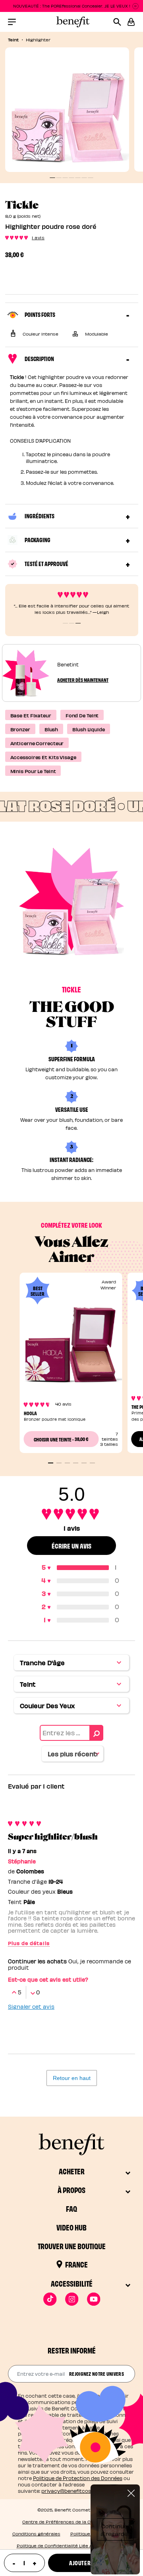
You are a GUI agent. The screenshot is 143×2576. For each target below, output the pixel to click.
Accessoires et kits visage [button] (43, 757)
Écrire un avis (71, 1546)
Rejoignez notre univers (97, 2373)
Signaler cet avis (31, 2007)
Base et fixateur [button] (31, 715)
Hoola (30, 1413)
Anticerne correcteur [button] (37, 743)
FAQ (71, 2208)
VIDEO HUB (71, 2227)
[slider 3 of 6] (67, 1463)
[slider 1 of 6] (51, 1463)
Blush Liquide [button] (89, 729)
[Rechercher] (120, 22)
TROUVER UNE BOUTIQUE (72, 2246)
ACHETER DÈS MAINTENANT (83, 680)
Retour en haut (72, 2078)
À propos (71, 2190)
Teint (13, 39)
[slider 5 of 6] (84, 1463)
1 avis (38, 237)
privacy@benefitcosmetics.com (81, 2491)
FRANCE (76, 2264)
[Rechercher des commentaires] (96, 1733)
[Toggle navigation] (12, 22)
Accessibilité (72, 2283)
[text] (24, 2563)
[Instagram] (72, 2299)
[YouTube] (94, 2299)
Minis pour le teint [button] (33, 771)
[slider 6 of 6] (92, 1463)
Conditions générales (36, 2534)
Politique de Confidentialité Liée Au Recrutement (72, 2546)
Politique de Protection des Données (78, 2478)
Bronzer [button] (20, 729)
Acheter (72, 2171)
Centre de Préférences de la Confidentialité (71, 2522)
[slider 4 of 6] (76, 1463)
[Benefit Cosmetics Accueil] (71, 22)
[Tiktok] (50, 2299)
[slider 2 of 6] (59, 1463)
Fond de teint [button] (82, 715)
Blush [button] (51, 729)
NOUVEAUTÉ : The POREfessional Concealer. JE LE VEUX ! (72, 6)
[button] (131, 22)
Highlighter (38, 40)
